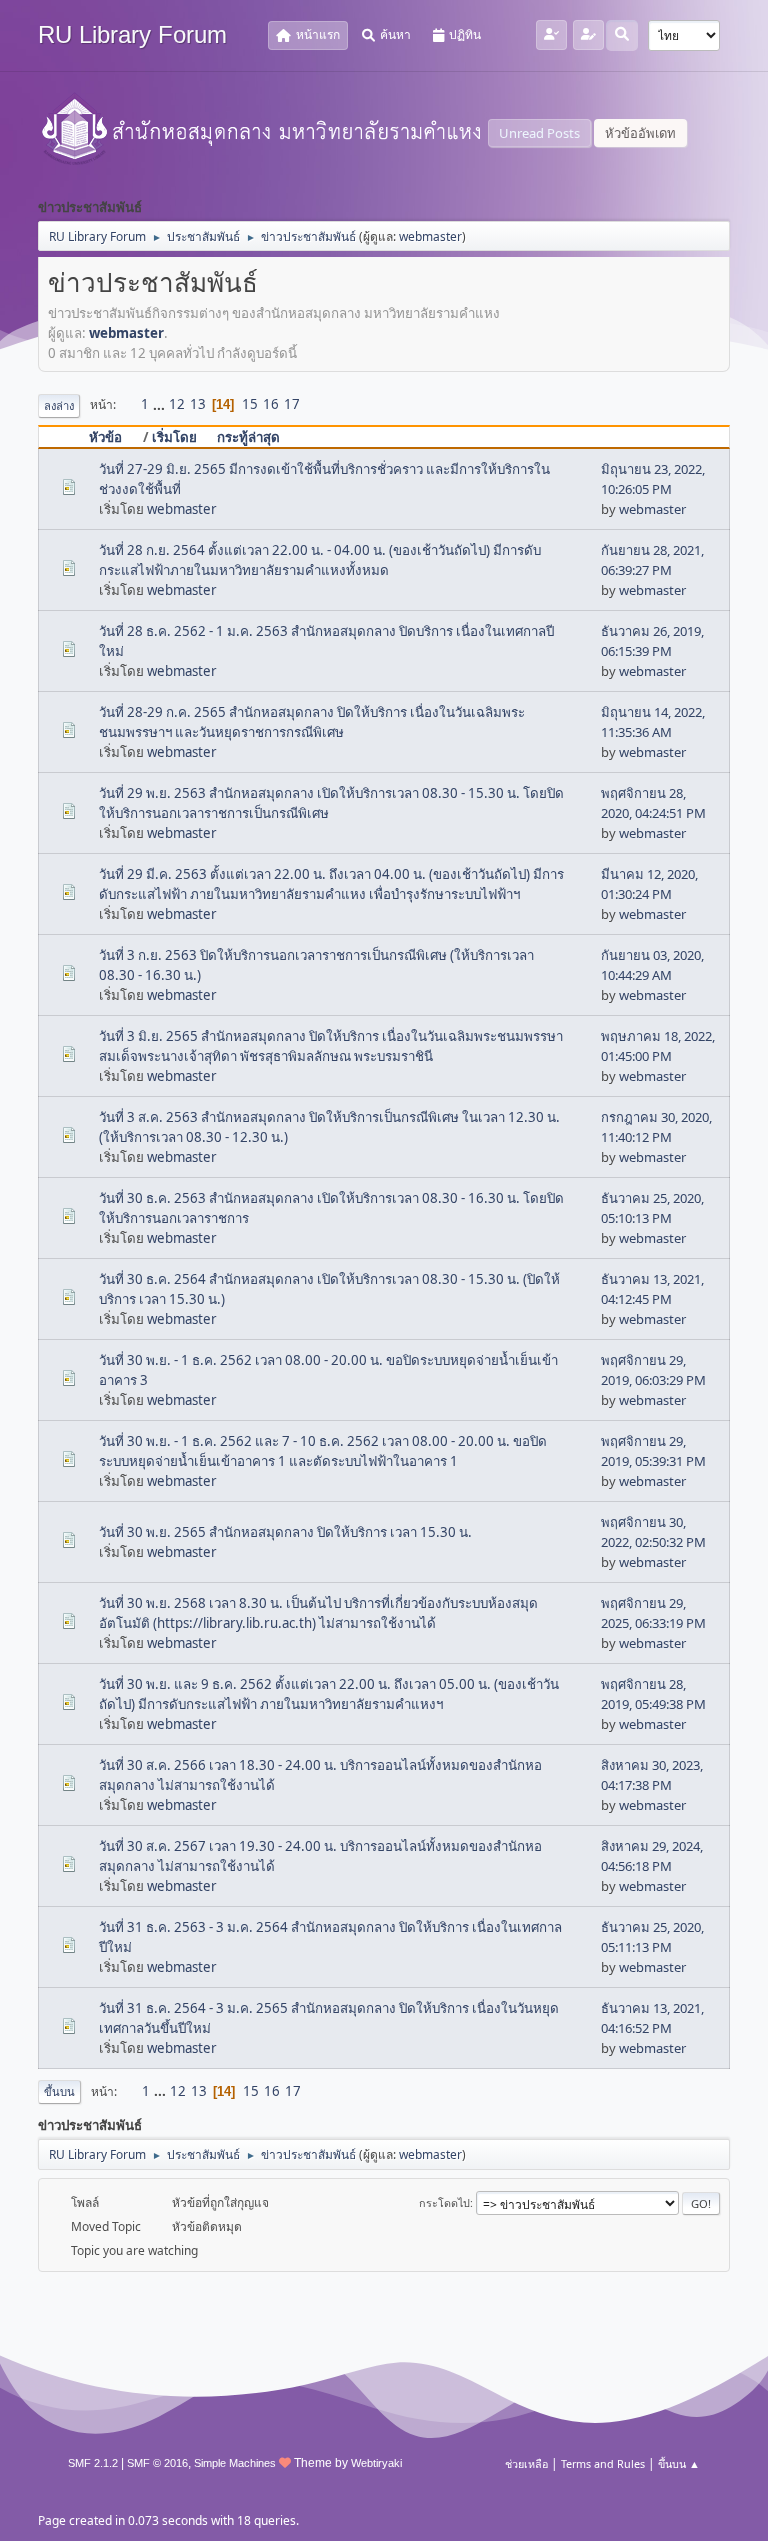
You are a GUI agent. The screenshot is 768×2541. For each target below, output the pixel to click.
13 (198, 404)
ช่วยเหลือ (526, 2463)
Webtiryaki (376, 2463)
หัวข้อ (105, 437)
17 (292, 404)
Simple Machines (235, 2463)
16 (271, 404)
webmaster (430, 236)
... (160, 404)
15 (250, 404)
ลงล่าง (59, 405)
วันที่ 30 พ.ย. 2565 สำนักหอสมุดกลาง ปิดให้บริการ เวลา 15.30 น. (285, 1532)
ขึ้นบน (59, 2091)
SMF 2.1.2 (93, 2463)
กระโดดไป (444, 2202)
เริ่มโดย (174, 437)
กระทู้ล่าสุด (248, 437)
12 (177, 404)
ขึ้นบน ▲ (679, 2463)
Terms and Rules (603, 2463)
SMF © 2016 (157, 2463)
